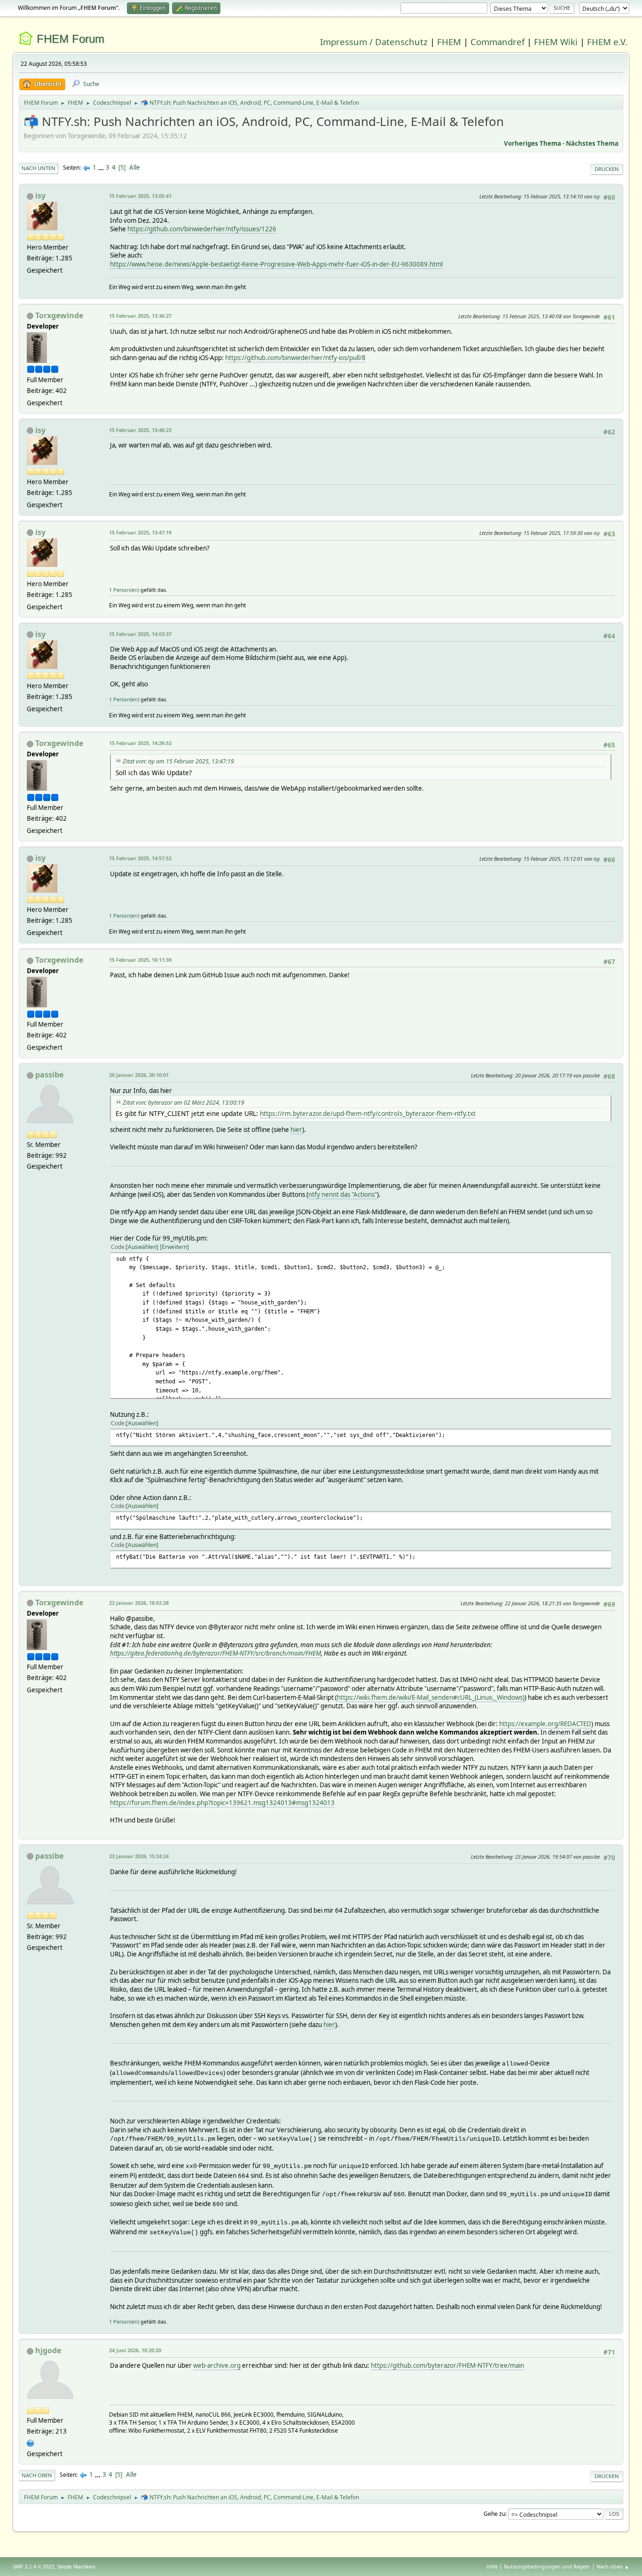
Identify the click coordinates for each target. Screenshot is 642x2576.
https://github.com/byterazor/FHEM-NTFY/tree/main (447, 2365)
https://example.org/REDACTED (545, 1724)
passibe (49, 1075)
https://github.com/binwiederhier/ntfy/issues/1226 (202, 229)
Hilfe (492, 2566)
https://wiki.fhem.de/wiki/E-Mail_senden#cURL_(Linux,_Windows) (431, 1697)
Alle (135, 167)
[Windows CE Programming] (31, 2442)
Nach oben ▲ (613, 2566)
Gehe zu (494, 2514)
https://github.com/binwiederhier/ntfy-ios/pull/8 (295, 358)
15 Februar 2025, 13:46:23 (140, 430)
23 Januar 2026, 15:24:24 (139, 1856)
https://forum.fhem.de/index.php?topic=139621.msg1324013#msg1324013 (222, 1803)
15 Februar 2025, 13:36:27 (140, 316)
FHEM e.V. (607, 42)
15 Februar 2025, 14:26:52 (140, 743)
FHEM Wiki (556, 42)
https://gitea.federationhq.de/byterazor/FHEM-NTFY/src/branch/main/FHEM (215, 1653)
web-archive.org (217, 2365)
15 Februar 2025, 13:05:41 (140, 196)
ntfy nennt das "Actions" (343, 1194)
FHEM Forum (70, 39)
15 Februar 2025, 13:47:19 (140, 532)
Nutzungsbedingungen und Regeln (547, 2566)
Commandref (497, 42)
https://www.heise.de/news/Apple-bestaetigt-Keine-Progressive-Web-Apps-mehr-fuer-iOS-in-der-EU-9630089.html (276, 264)
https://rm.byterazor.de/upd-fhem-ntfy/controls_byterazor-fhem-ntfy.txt (368, 1113)
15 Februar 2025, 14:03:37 (140, 634)
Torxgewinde (59, 315)
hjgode (48, 2350)
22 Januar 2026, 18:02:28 (139, 1603)
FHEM (449, 42)
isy (40, 196)
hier (296, 1130)
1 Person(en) (124, 590)
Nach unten (39, 168)
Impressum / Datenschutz (374, 42)
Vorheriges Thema (532, 143)
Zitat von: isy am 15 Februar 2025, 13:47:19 (178, 761)
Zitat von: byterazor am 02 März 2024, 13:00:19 (184, 1103)
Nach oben (37, 2475)
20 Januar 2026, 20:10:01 (139, 1075)
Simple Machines (76, 2567)
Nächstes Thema (592, 143)
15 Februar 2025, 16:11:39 (140, 960)
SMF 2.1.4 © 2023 (33, 2567)
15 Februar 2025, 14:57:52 (140, 858)
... (102, 167)
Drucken (607, 169)
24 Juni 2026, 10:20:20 (135, 2350)
